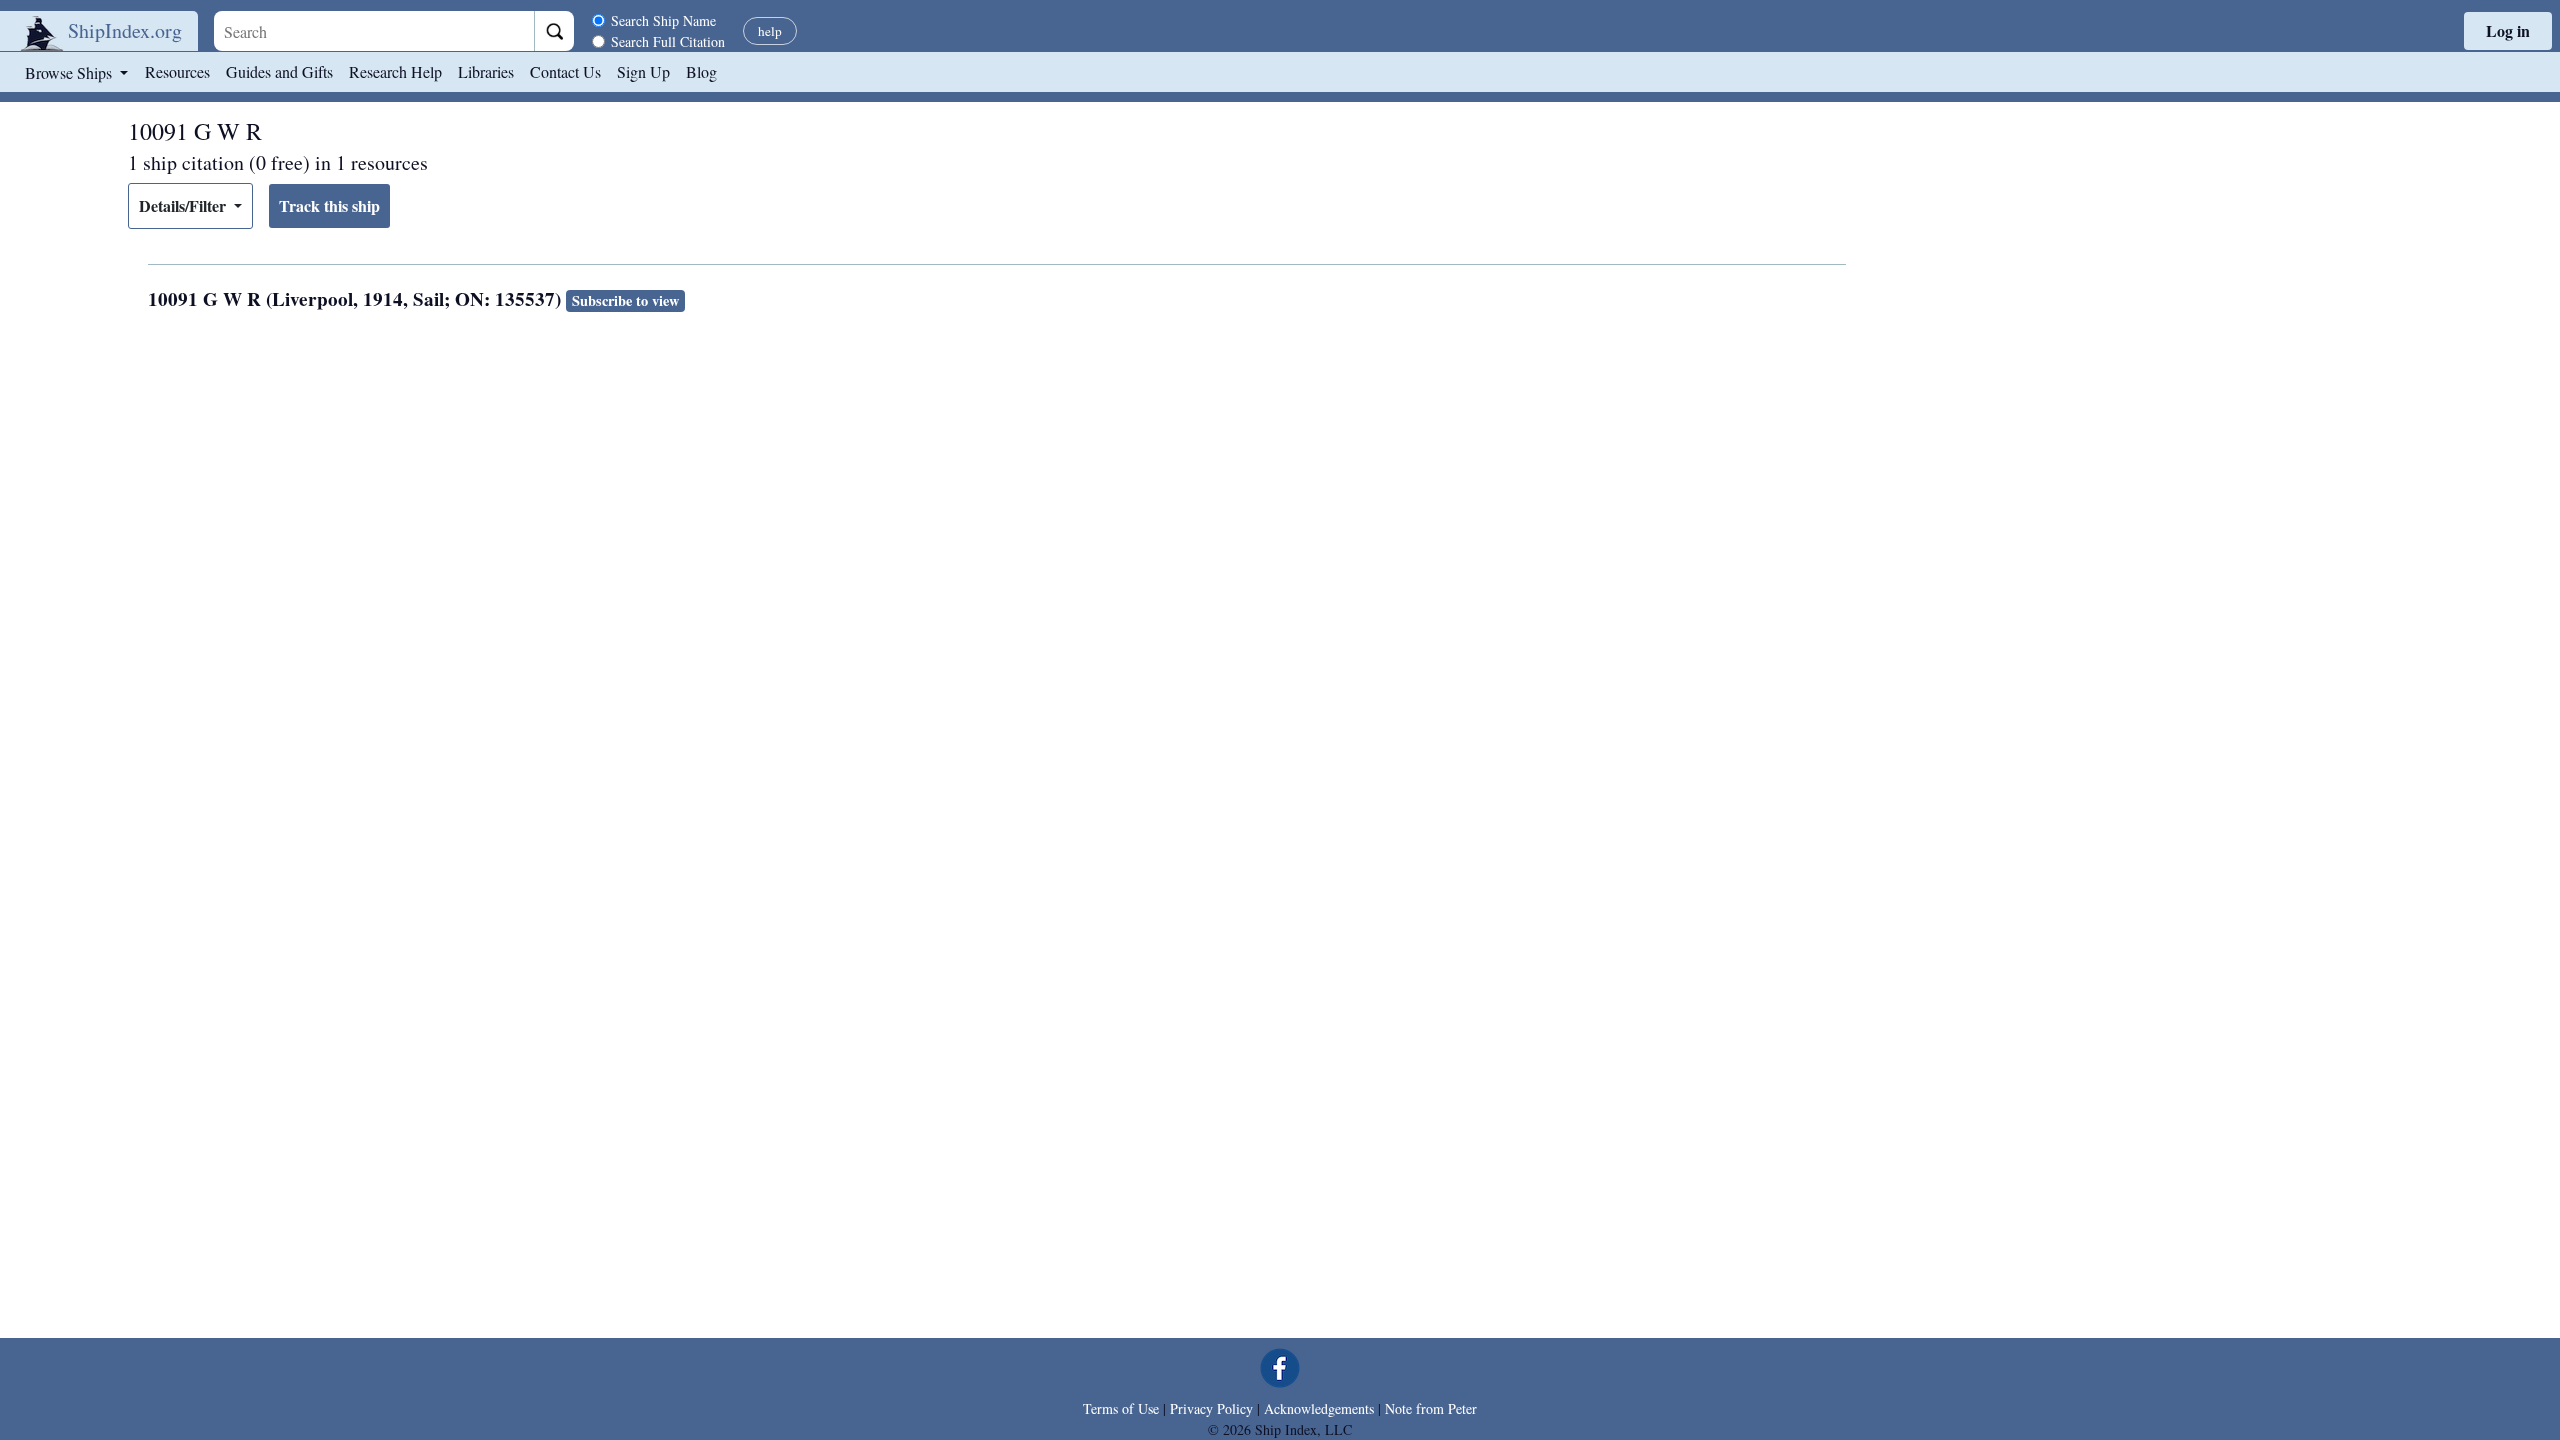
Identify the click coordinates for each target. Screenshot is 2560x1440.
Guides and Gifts (279, 71)
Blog (701, 71)
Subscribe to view (625, 300)
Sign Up (643, 71)
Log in (2508, 30)
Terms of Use (1121, 1408)
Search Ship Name (663, 20)
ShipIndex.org (125, 30)
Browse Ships (70, 72)
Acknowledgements (1319, 1408)
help (770, 31)
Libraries (486, 71)
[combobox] (374, 31)
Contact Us (565, 71)
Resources (177, 71)
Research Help (395, 71)
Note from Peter (1431, 1408)
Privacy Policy (1211, 1408)
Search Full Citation (668, 41)
